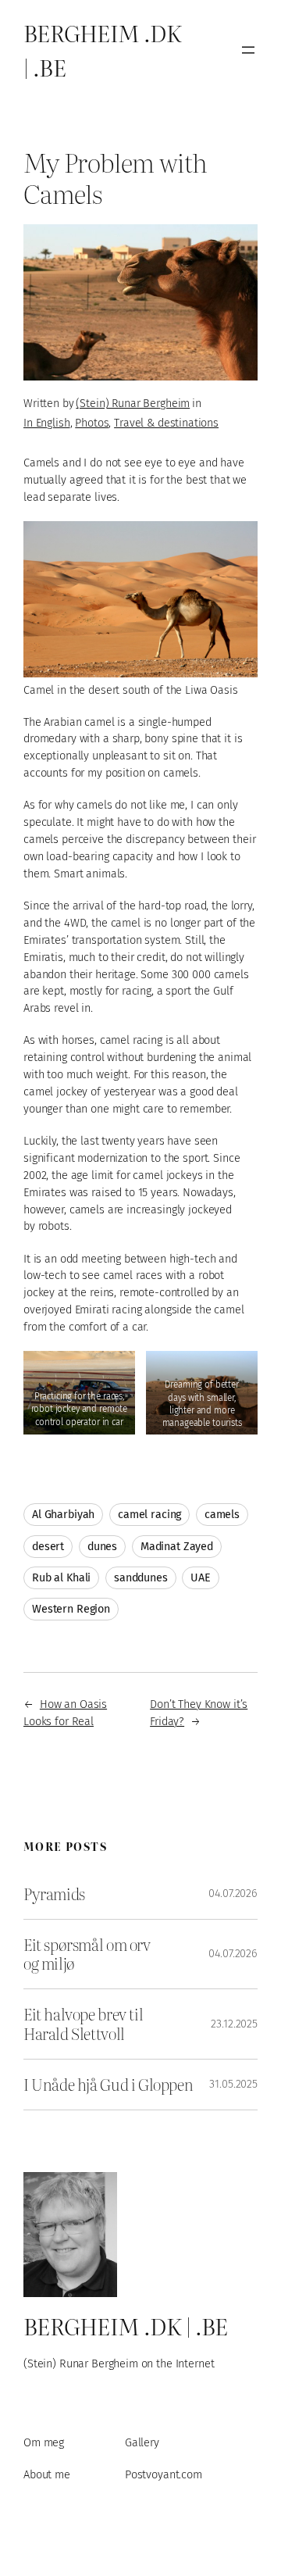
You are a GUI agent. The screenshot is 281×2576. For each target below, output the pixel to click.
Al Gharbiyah (63, 1515)
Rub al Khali (61, 1578)
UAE (201, 1578)
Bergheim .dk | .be (126, 2326)
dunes (102, 1547)
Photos (92, 423)
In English (47, 423)
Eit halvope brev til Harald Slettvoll (83, 2024)
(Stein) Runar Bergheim (133, 404)
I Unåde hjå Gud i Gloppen (108, 2085)
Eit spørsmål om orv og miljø (87, 1954)
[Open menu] (248, 50)
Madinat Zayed (177, 1547)
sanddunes (141, 1578)
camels (222, 1515)
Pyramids (54, 1894)
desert (48, 1547)
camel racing (149, 1515)
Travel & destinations (166, 423)
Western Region (71, 1609)
